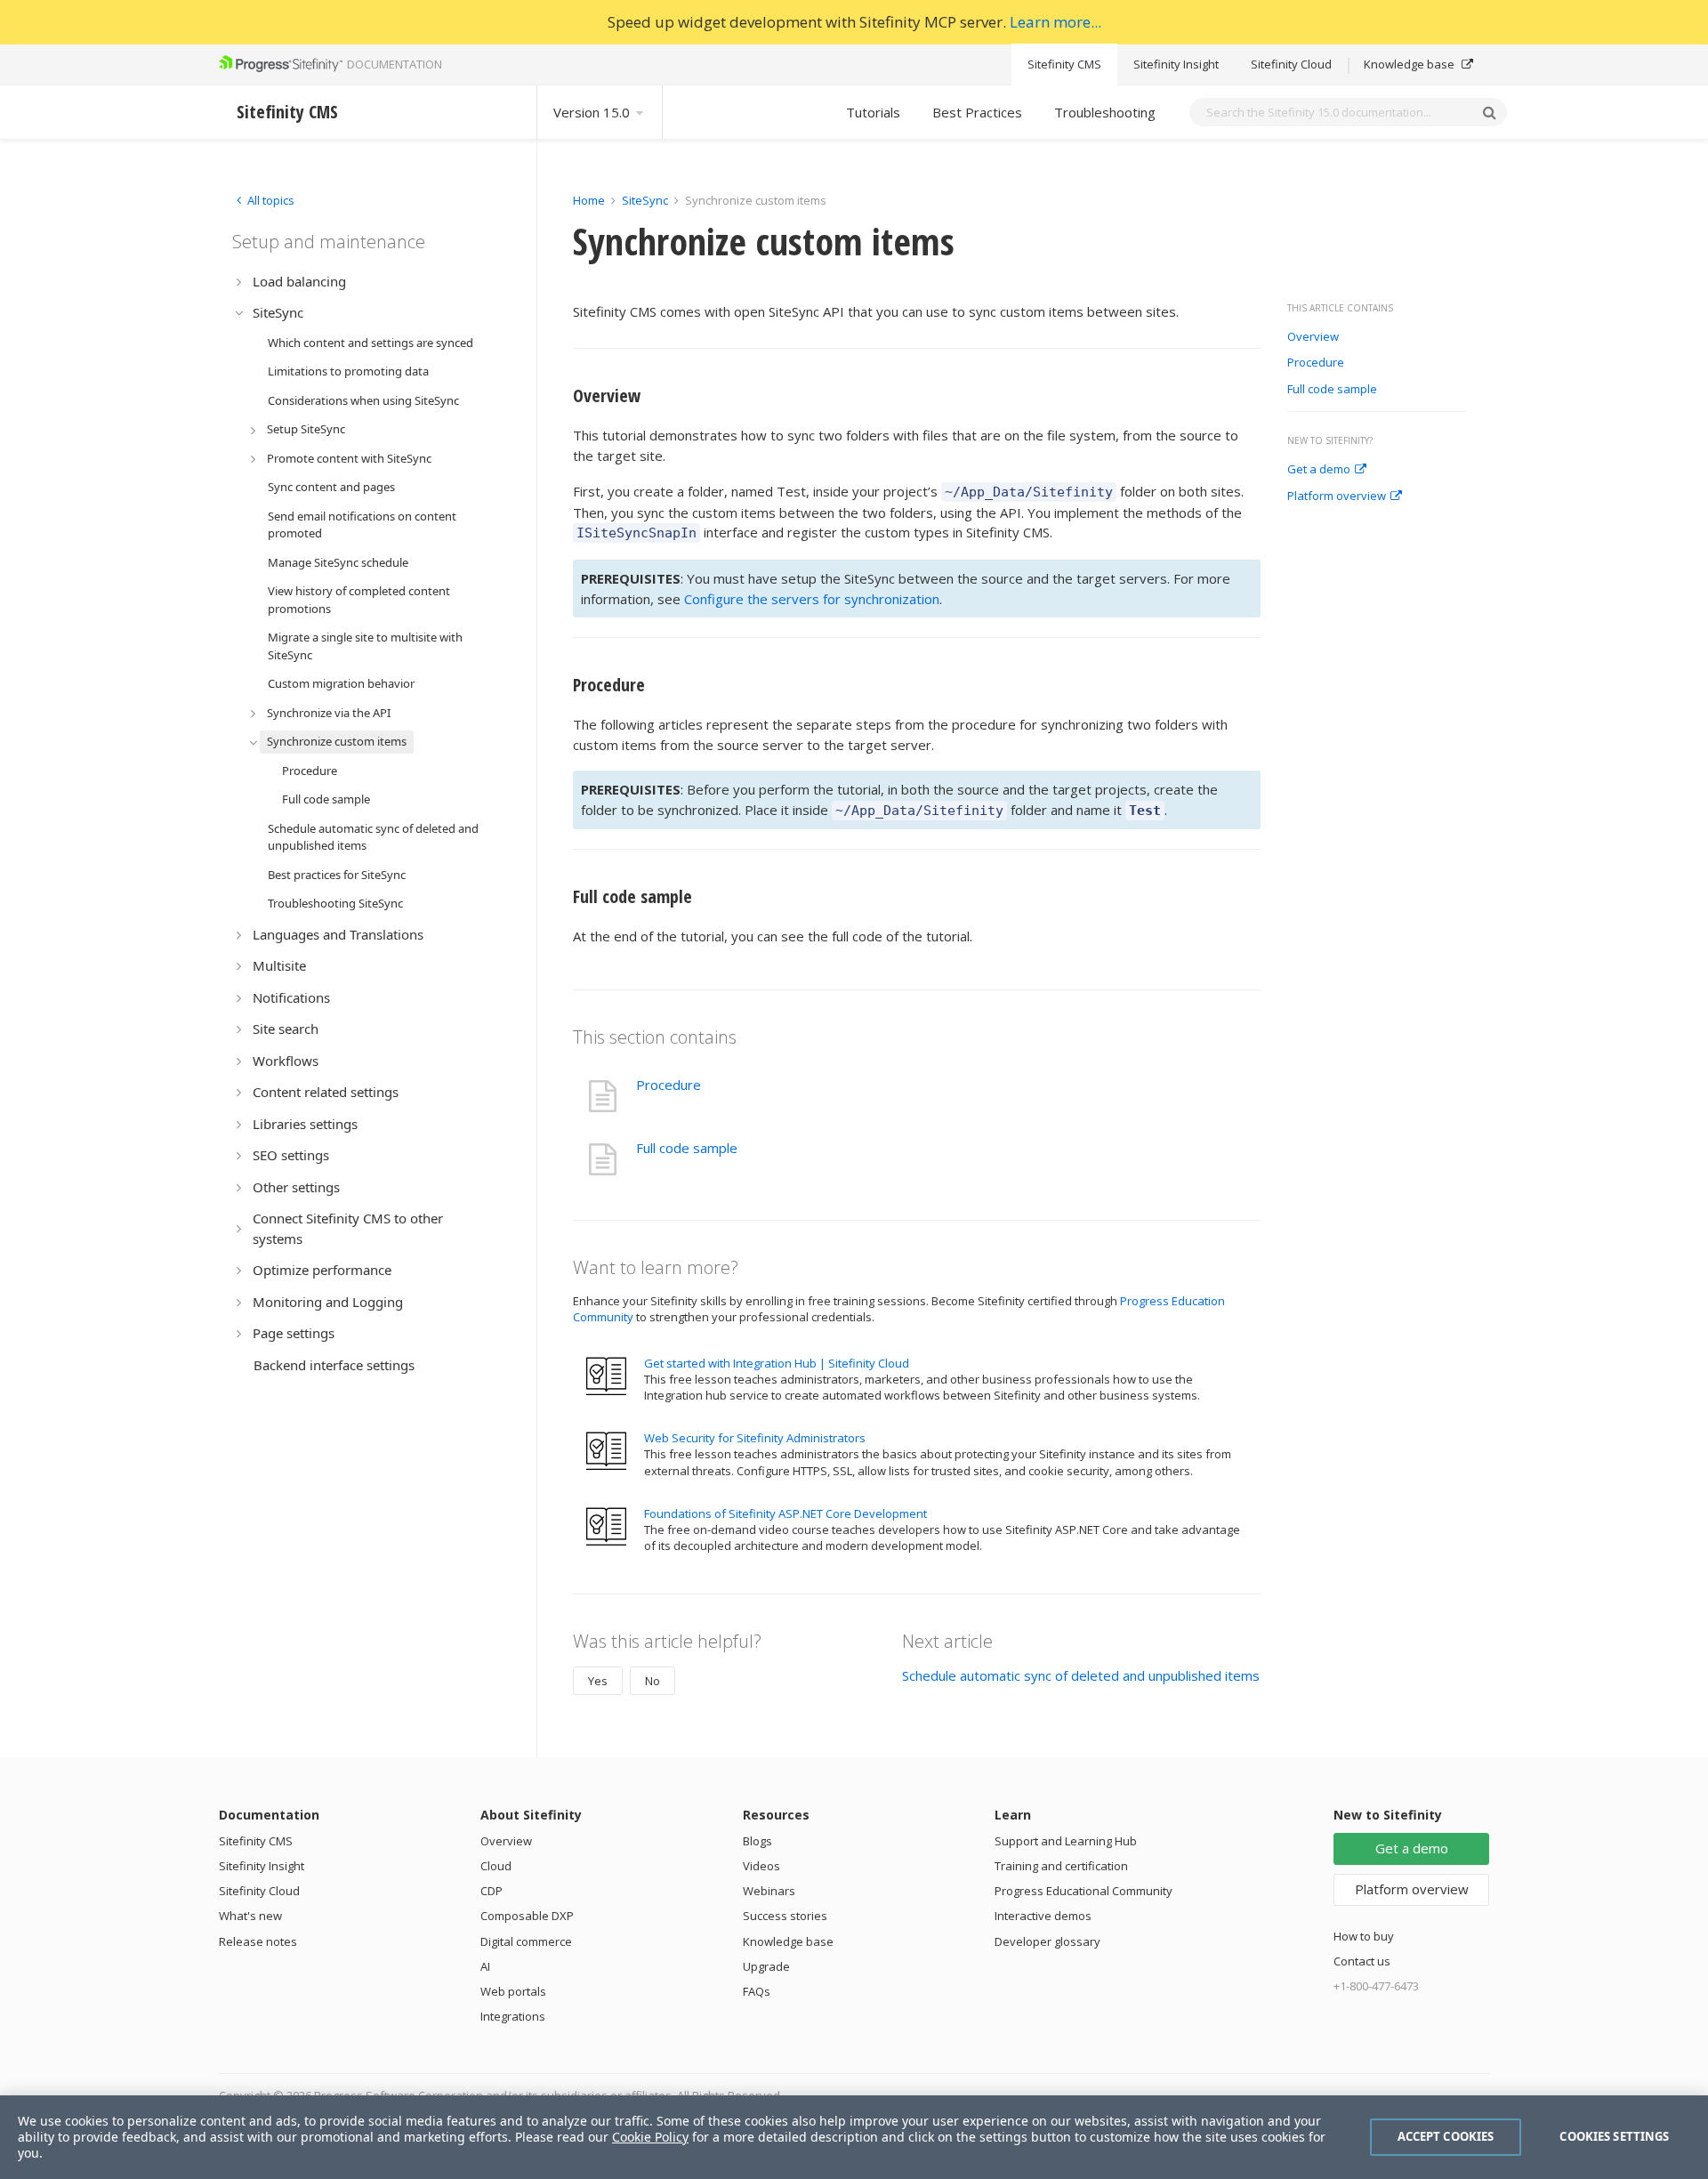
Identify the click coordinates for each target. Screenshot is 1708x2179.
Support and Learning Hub (1066, 1841)
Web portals (513, 1991)
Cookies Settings (1614, 2136)
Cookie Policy (650, 2137)
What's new (250, 1916)
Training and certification (1061, 1866)
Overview (1313, 337)
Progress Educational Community (1084, 1891)
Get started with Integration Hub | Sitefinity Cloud (777, 1363)
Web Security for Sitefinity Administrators (755, 1438)
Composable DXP (527, 1916)
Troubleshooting (1105, 112)
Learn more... (1055, 22)
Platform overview (1337, 496)
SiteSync (645, 200)
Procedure (1316, 363)
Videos (761, 1866)
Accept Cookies (1446, 2136)
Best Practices (977, 112)
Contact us (1362, 1961)
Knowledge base (1410, 64)
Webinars (769, 1891)
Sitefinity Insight (1176, 64)
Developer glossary (1047, 1941)
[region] (854, 2137)
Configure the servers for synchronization (812, 599)
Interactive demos (1043, 1916)
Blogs (757, 1841)
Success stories (785, 1916)
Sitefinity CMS (1064, 64)
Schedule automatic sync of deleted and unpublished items (1081, 1675)
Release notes (258, 1941)
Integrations (513, 2016)
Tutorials (873, 112)
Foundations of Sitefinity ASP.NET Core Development (786, 1513)
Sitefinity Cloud (1291, 64)
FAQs (757, 1991)
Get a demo (1319, 470)
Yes (598, 1681)
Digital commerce (526, 1941)
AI (485, 1966)
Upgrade (766, 1966)
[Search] (1489, 112)
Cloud (496, 1866)
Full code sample (1332, 390)
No (653, 1681)
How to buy (1364, 1936)
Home (589, 200)
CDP (491, 1891)
